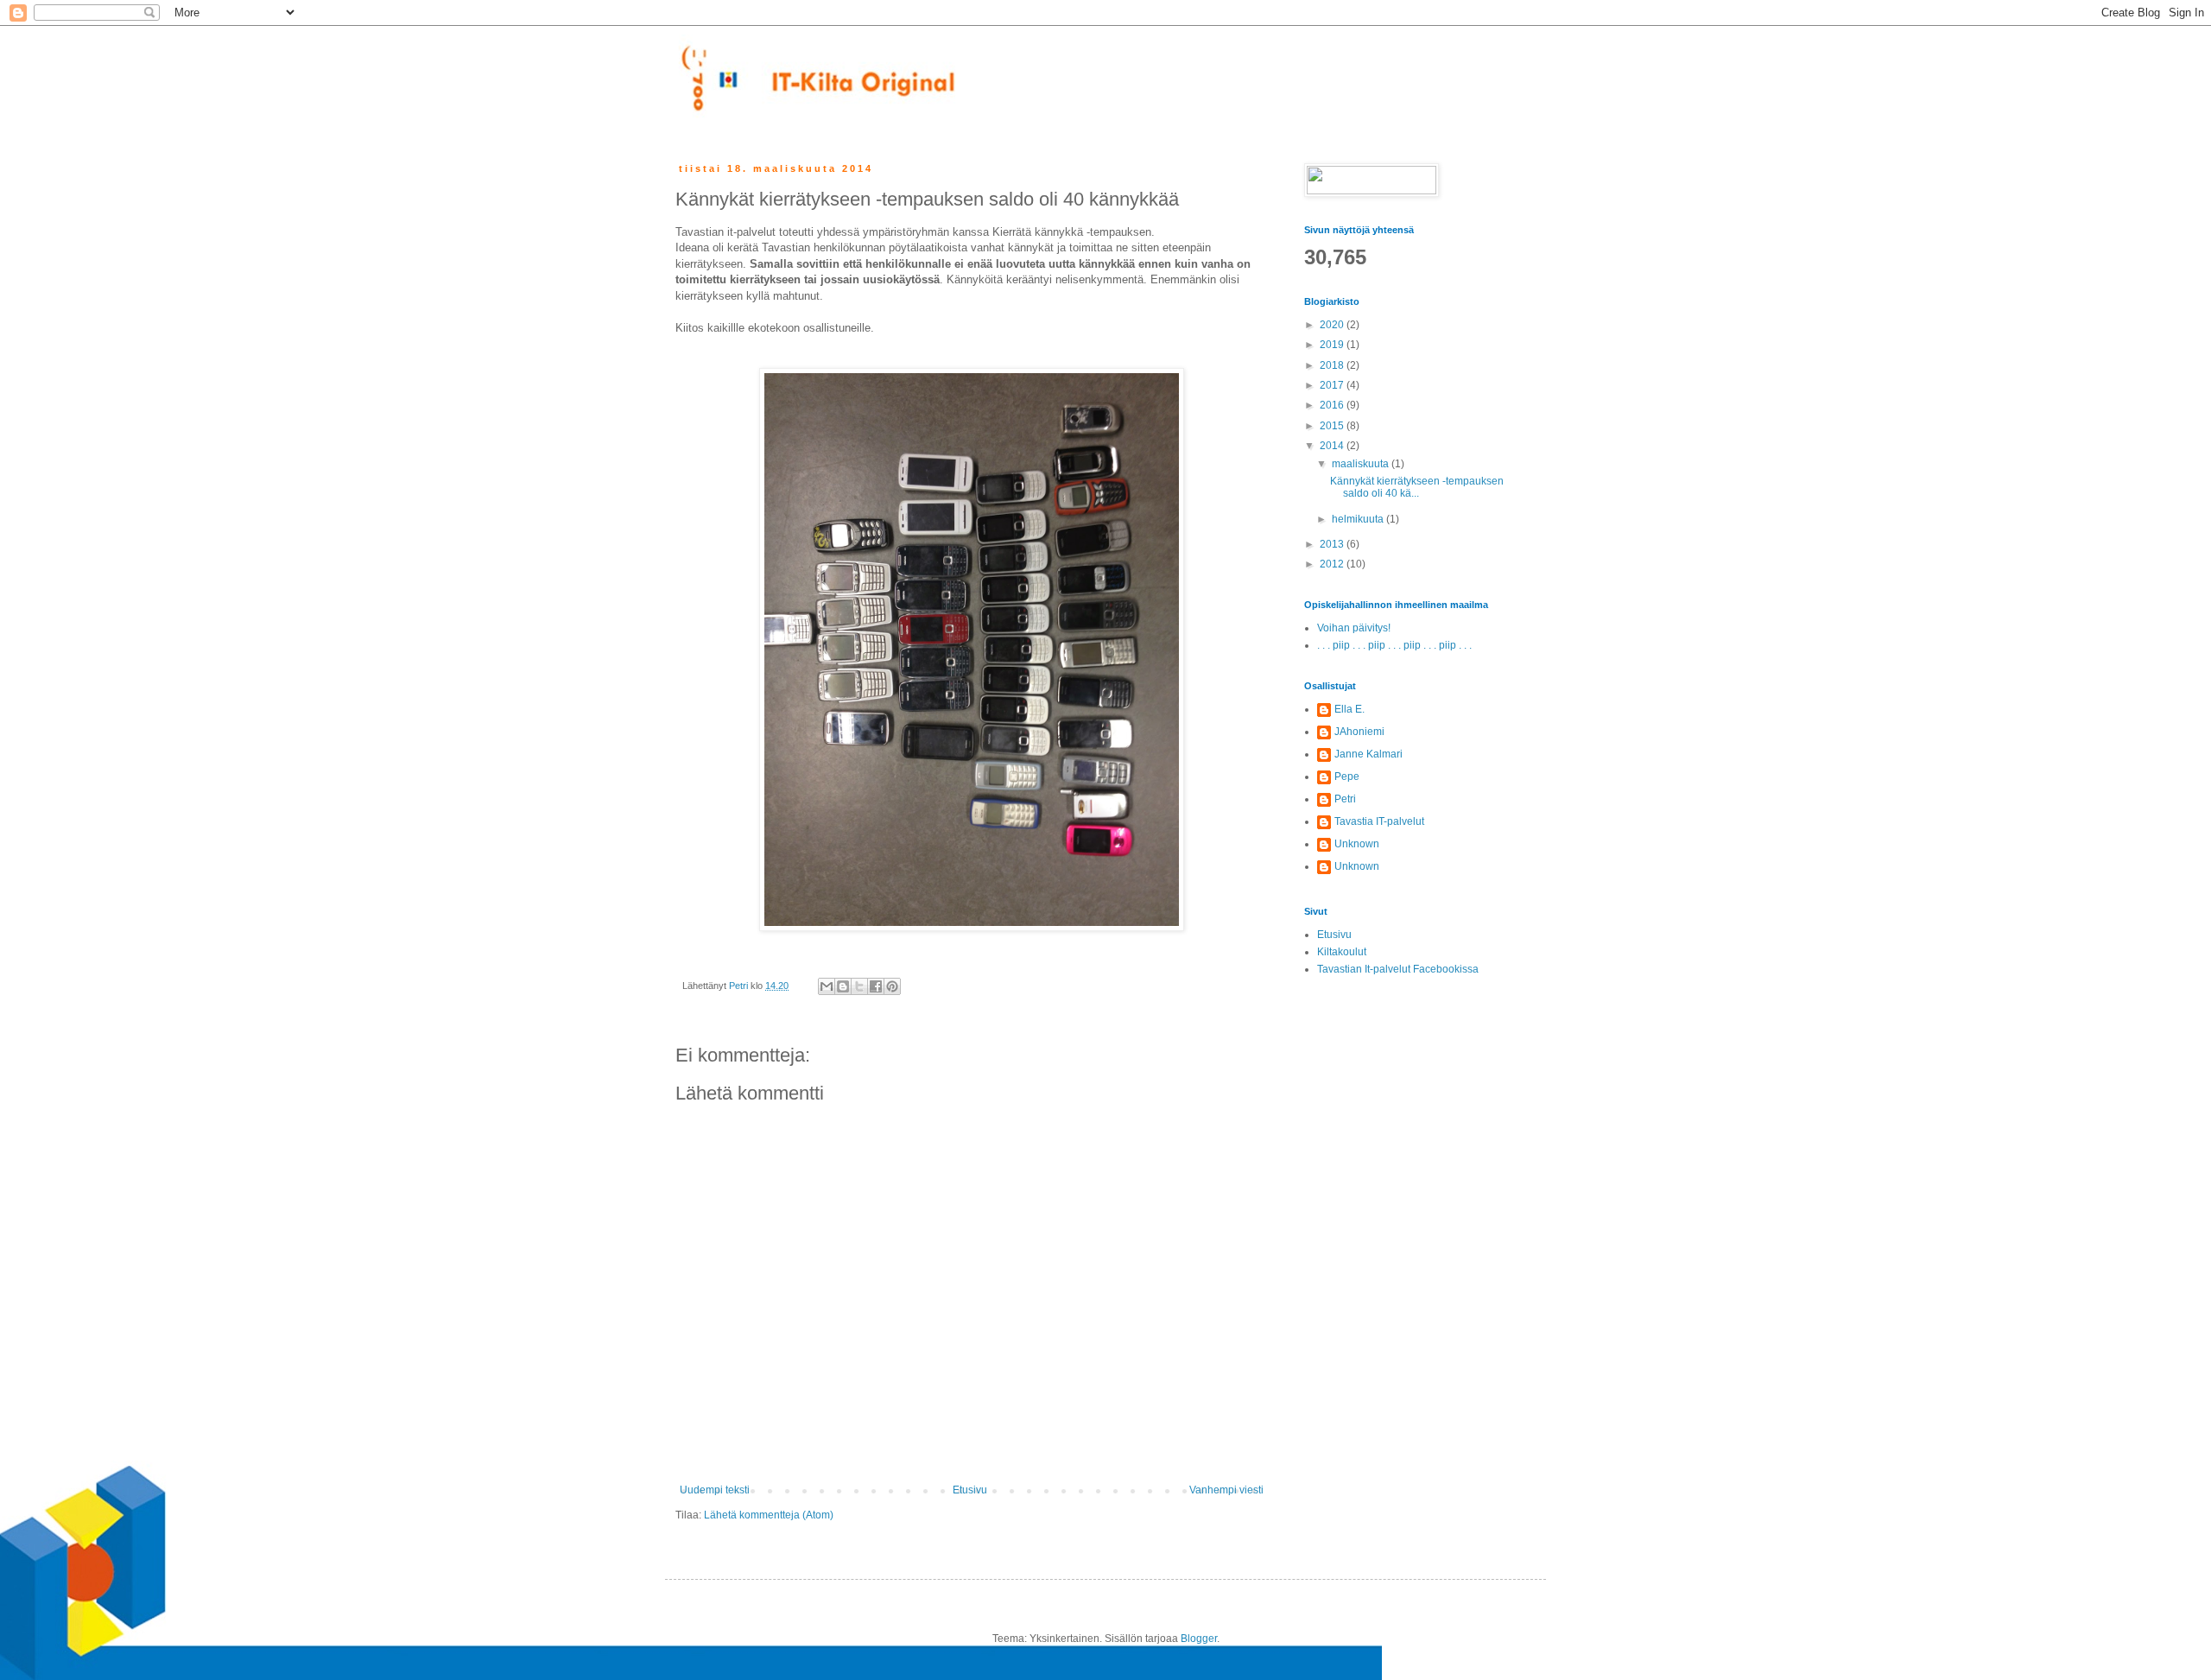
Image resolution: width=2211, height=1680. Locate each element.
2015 (1333, 426)
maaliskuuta (1362, 464)
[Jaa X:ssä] (859, 986)
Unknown (1357, 844)
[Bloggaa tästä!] (843, 986)
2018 (1333, 365)
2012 (1333, 564)
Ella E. (1349, 709)
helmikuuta (1359, 519)
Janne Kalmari (1368, 754)
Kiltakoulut (1342, 952)
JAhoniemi (1359, 732)
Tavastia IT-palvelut (1379, 821)
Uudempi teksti (715, 1490)
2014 (1333, 446)
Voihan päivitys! (1354, 628)
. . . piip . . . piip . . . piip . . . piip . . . (1394, 645)
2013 (1333, 544)
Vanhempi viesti (1226, 1490)
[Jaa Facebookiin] (876, 986)
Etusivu (970, 1490)
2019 (1333, 345)
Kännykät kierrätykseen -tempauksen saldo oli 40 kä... (1417, 487)
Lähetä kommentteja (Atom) (769, 1515)
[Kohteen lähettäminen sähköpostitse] (827, 986)
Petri (1345, 799)
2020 (1333, 325)
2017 (1333, 385)
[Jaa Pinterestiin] (892, 986)
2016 (1333, 405)
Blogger (1199, 1639)
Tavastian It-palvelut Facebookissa (1398, 969)
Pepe (1347, 777)
